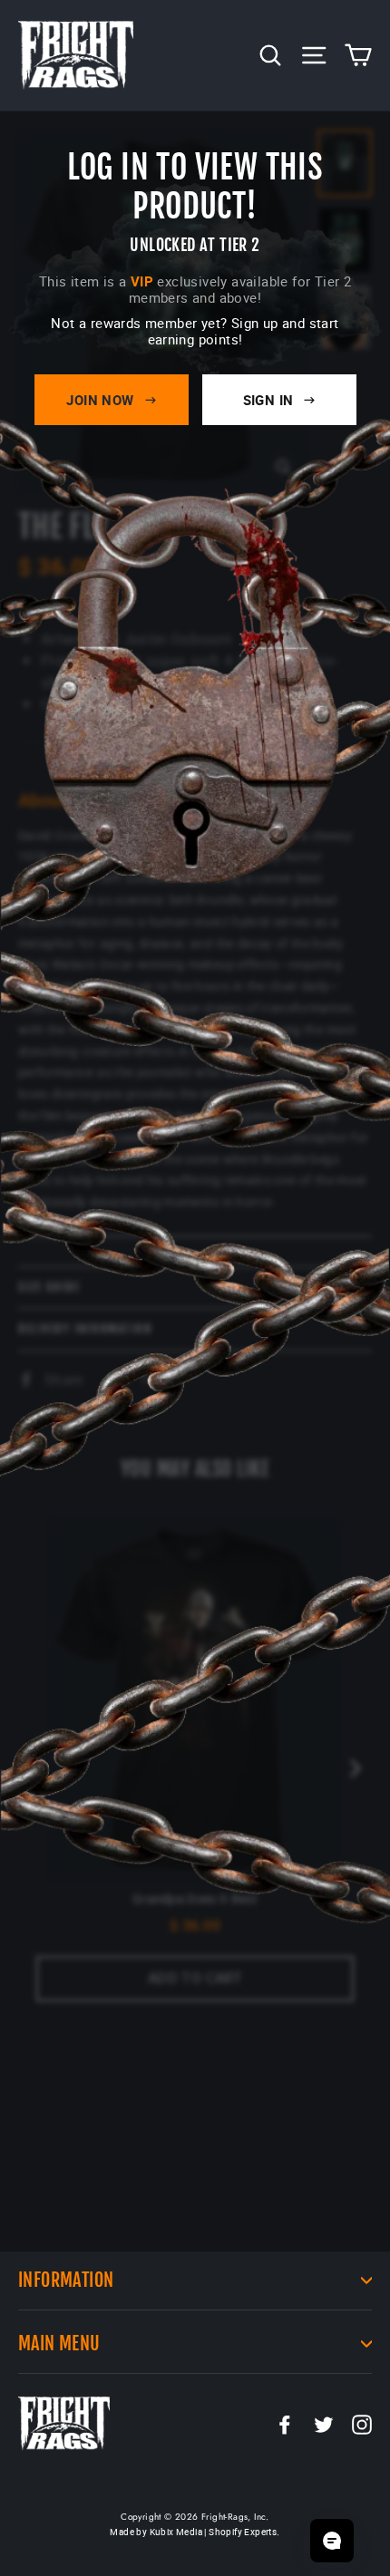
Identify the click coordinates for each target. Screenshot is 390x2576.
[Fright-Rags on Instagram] (362, 2424)
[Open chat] (332, 2541)
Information (66, 2280)
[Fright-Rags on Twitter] (324, 2424)
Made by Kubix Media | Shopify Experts (193, 2532)
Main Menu (59, 2344)
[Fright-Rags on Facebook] (285, 2424)
